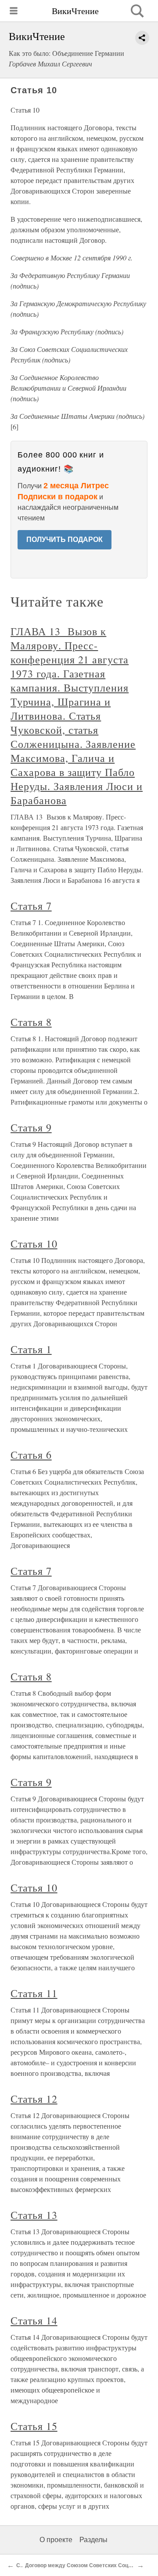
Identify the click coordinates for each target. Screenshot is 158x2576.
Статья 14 (34, 2320)
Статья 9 (31, 1127)
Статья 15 (34, 2426)
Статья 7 (31, 906)
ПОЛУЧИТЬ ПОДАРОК (65, 540)
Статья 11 (34, 1993)
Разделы (93, 2540)
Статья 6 (31, 1455)
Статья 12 (34, 2099)
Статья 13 (34, 2215)
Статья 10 (34, 1244)
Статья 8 (31, 1022)
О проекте (56, 2540)
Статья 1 (31, 1349)
